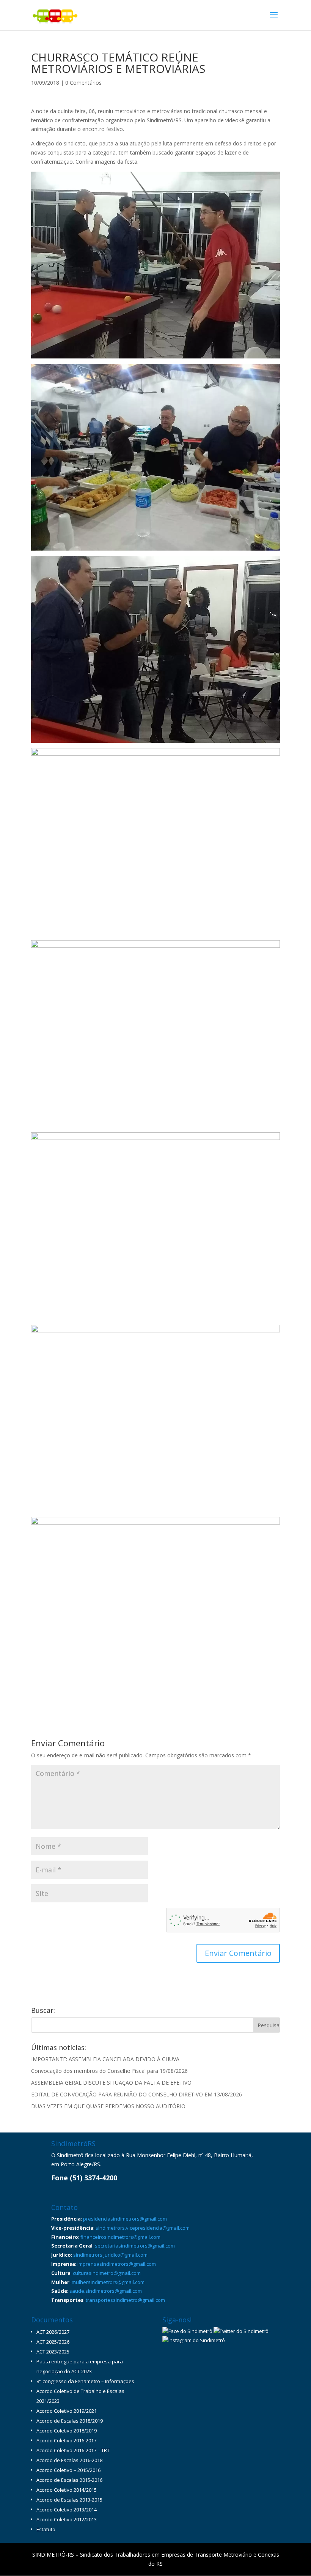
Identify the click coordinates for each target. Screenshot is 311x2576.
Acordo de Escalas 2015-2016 (69, 2480)
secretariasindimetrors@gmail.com (135, 2246)
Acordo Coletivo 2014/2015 (67, 2490)
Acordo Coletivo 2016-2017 (66, 2440)
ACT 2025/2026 (53, 2342)
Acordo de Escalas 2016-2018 (69, 2460)
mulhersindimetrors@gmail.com (108, 2282)
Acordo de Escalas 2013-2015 (69, 2500)
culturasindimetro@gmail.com (107, 2273)
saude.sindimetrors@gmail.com (106, 2291)
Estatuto (46, 2529)
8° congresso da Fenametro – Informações (85, 2381)
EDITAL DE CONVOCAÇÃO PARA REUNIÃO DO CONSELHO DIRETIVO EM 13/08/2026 (137, 2094)
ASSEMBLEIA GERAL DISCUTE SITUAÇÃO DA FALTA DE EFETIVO (111, 2083)
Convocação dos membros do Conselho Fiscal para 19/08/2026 (109, 2071)
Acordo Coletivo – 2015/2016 (68, 2470)
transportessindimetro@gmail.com (125, 2300)
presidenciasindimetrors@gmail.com (125, 2219)
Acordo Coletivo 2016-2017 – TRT (73, 2450)
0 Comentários (83, 83)
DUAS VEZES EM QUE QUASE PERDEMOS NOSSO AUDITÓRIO (108, 2106)
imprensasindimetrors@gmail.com (117, 2264)
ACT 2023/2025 (53, 2352)
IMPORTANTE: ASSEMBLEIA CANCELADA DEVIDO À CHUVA (105, 2059)
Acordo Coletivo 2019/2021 (67, 2411)
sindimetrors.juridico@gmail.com (110, 2255)
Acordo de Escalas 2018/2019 (70, 2421)
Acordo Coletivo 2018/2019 (67, 2431)
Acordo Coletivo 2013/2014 (67, 2510)
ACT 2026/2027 (53, 2332)
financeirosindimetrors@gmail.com (120, 2237)
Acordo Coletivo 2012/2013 (67, 2519)
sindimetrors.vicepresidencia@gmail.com (143, 2228)
